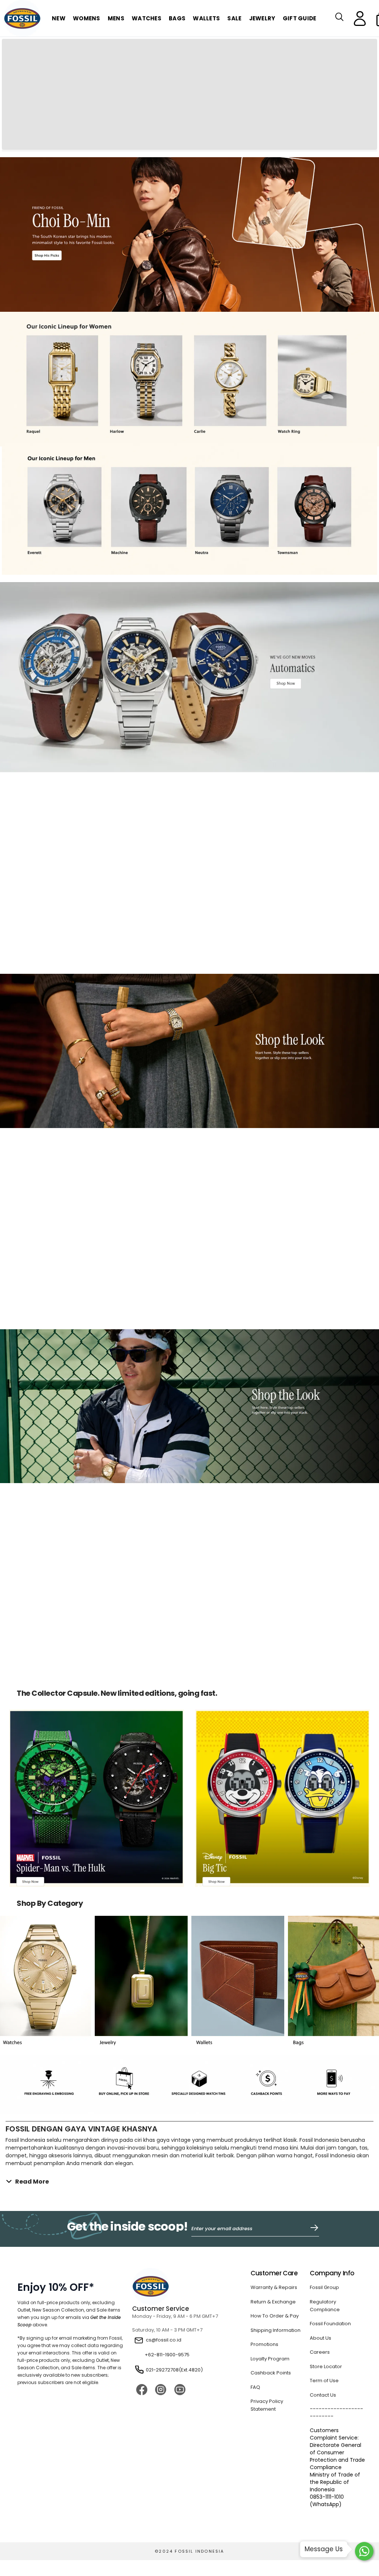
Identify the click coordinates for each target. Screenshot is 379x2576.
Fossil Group (324, 2195)
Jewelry (262, 18)
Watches (147, 18)
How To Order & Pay (275, 2224)
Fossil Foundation (330, 2231)
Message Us (324, 2549)
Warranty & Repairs (274, 2195)
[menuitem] (87, 19)
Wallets (206, 18)
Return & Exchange (273, 2210)
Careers (320, 2260)
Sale (234, 18)
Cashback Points (271, 2281)
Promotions (264, 2252)
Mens (116, 18)
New (59, 18)
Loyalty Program (270, 2267)
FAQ (256, 2295)
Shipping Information (276, 2238)
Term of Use (324, 2288)
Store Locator (326, 2274)
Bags (177, 18)
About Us (321, 2246)
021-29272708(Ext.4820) (174, 2278)
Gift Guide (300, 18)
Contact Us (323, 2303)
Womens (87, 18)
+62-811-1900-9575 (167, 2263)
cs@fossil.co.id (164, 2248)
